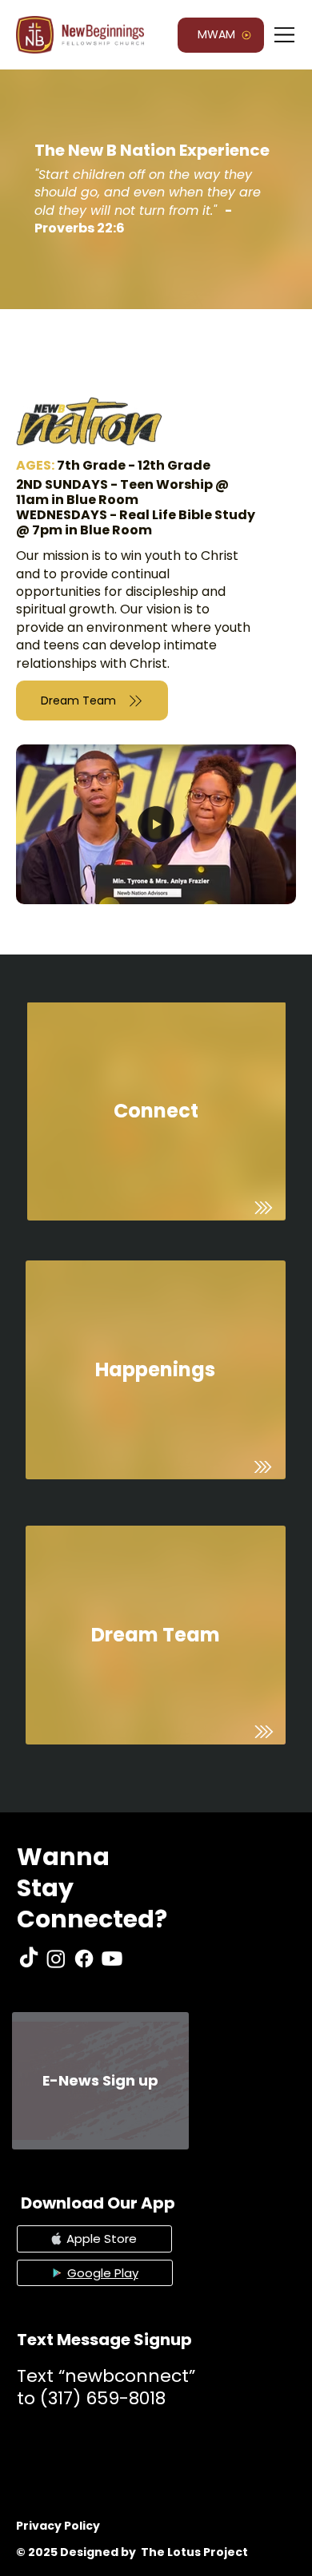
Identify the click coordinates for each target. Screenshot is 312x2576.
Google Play (103, 2273)
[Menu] (285, 35)
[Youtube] (112, 1959)
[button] (268, 885)
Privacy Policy (58, 2526)
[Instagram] (56, 1959)
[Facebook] (84, 1959)
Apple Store (102, 2239)
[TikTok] (29, 1959)
